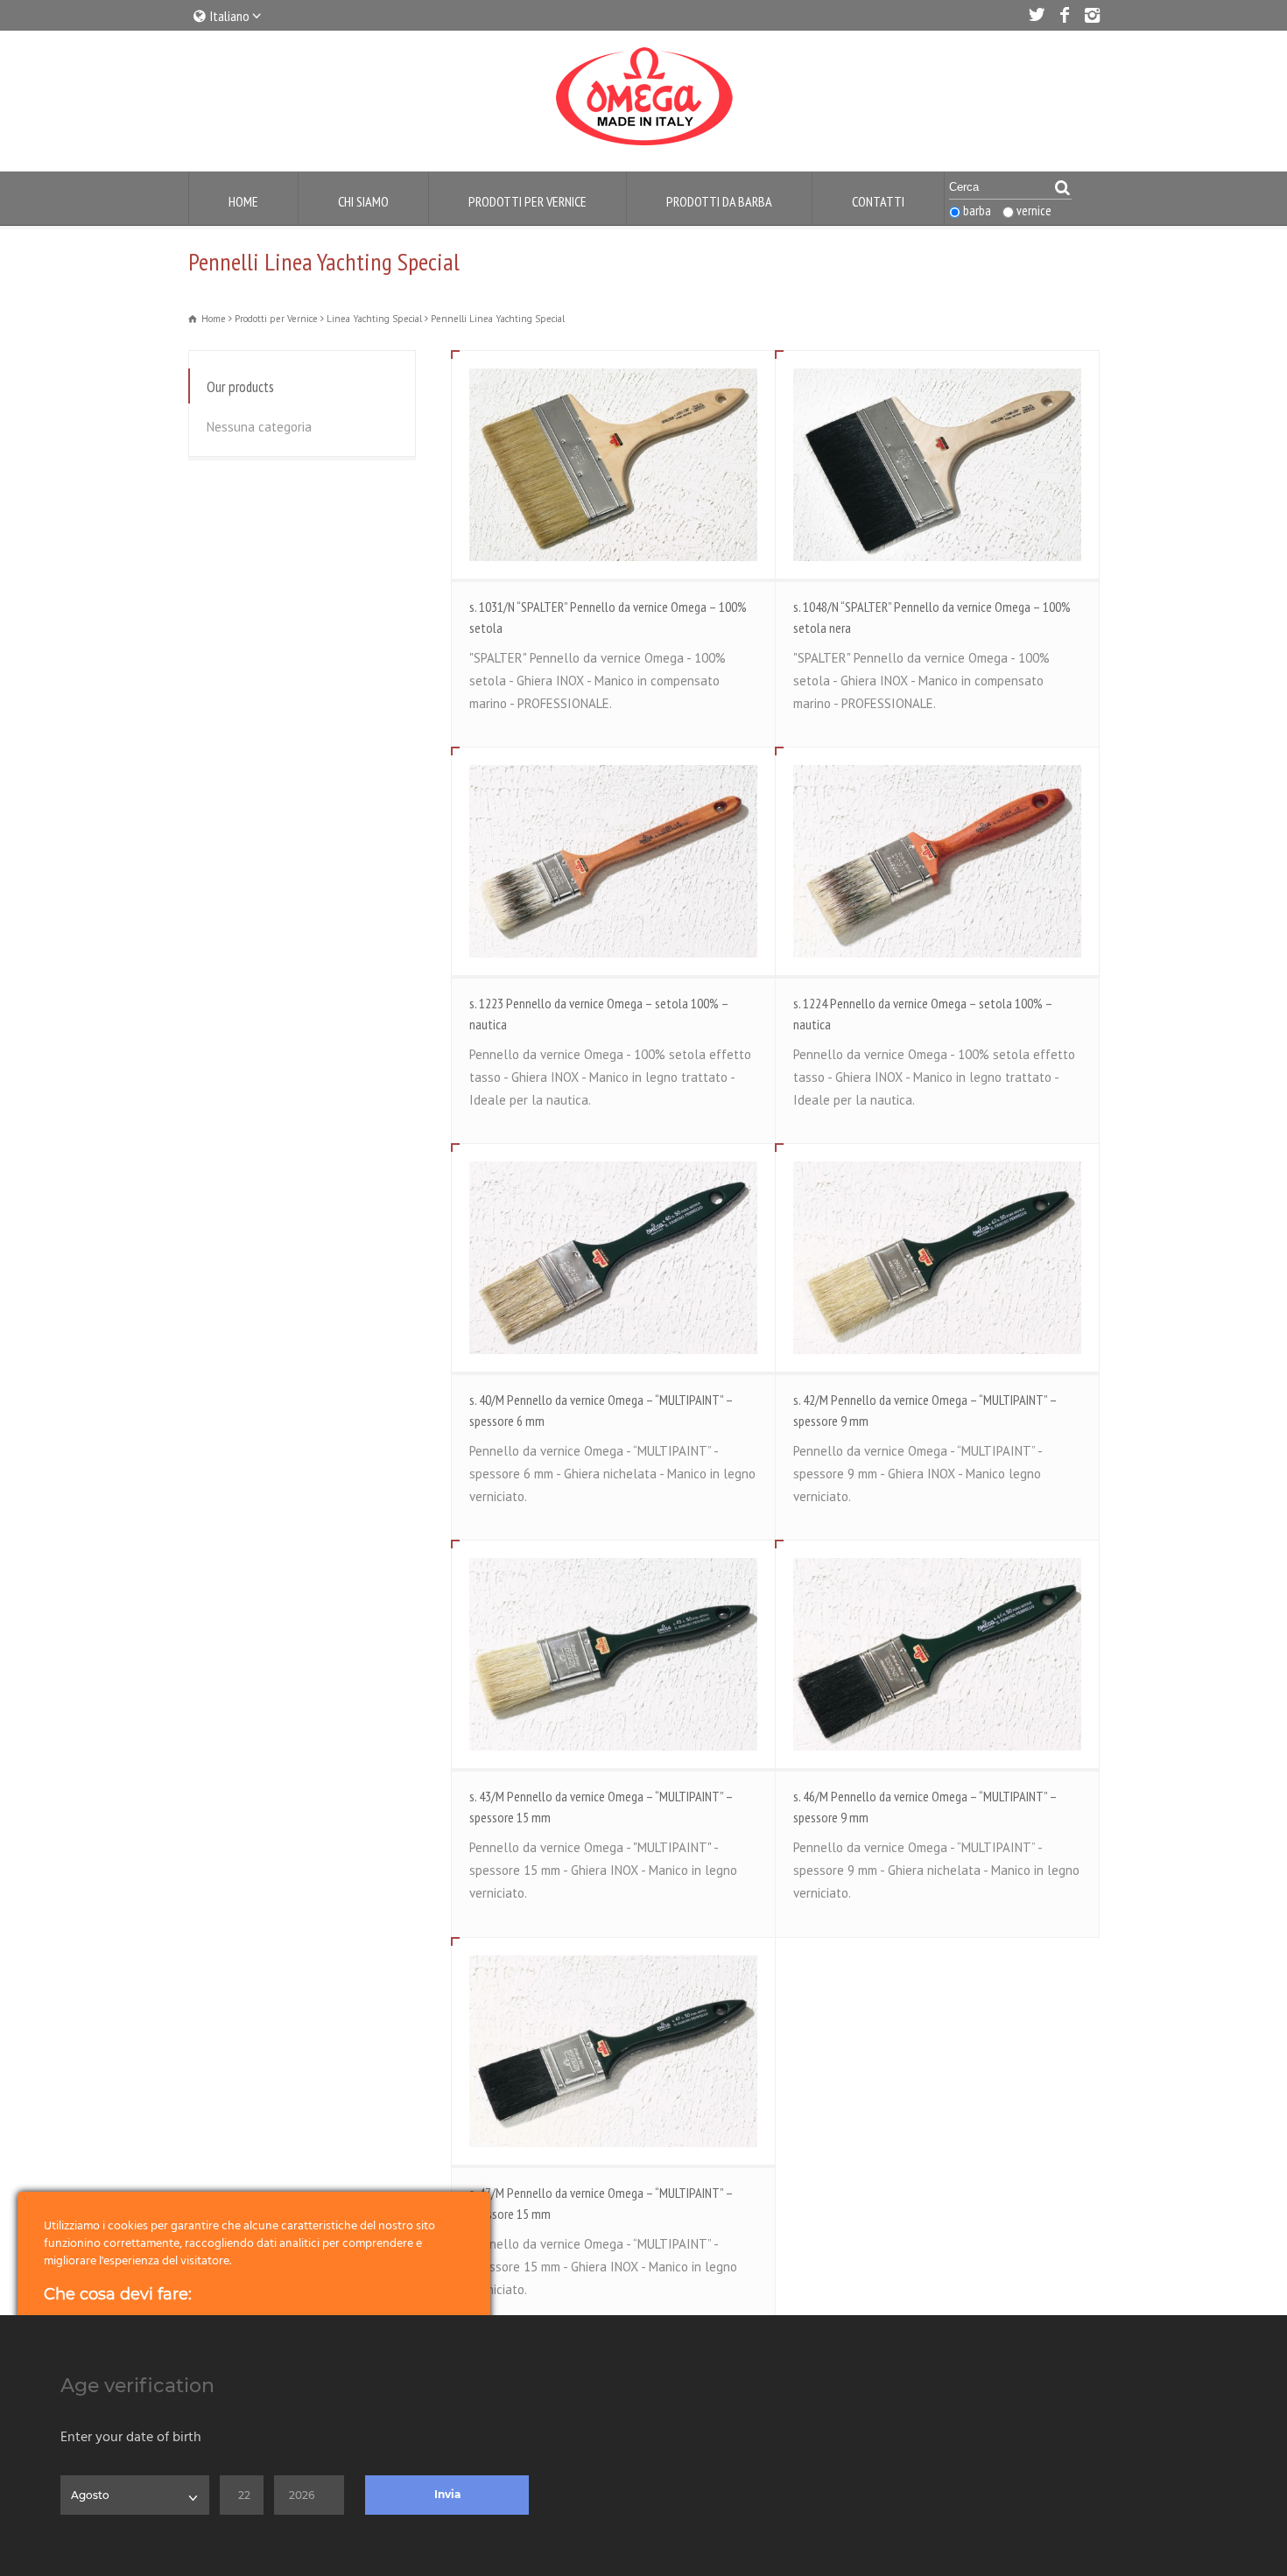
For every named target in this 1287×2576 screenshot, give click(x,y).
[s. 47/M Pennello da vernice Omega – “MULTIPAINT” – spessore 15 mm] (613, 2051)
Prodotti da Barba (719, 201)
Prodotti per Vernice (527, 201)
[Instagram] (1092, 15)
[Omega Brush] (643, 146)
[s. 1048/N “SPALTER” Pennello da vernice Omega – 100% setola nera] (937, 464)
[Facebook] (1064, 15)
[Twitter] (1036, 15)
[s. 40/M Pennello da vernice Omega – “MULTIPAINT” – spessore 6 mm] (613, 1257)
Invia (447, 2494)
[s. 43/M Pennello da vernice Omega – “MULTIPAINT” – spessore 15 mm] (613, 1654)
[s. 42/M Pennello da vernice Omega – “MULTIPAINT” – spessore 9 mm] (937, 1257)
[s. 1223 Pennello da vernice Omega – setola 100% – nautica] (613, 861)
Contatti (878, 201)
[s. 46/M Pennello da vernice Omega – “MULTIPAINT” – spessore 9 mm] (937, 1654)
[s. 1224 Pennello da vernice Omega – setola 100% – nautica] (937, 861)
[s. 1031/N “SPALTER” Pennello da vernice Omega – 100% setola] (613, 464)
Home (243, 201)
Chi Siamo (363, 201)
